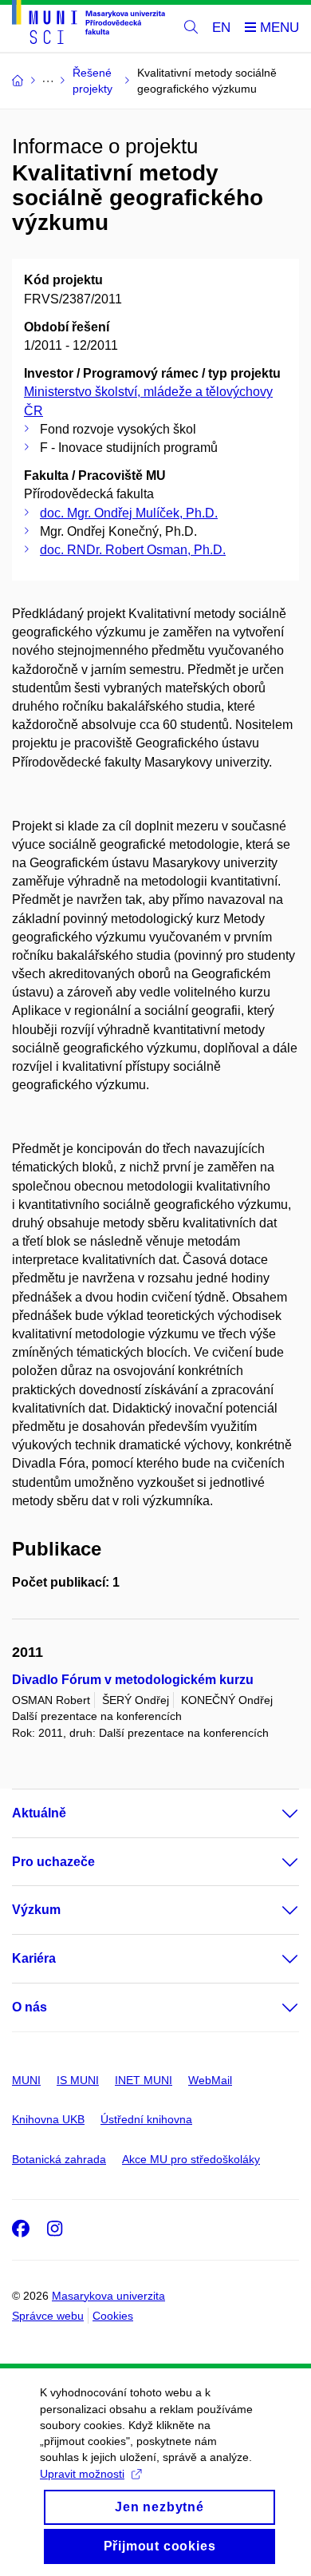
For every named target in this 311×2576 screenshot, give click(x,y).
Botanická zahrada (59, 2159)
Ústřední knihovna (146, 2119)
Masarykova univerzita (108, 2296)
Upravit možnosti (82, 2474)
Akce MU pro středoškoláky (191, 2159)
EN (221, 28)
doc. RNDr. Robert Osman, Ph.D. (133, 550)
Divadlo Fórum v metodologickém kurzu (133, 1680)
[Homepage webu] (89, 25)
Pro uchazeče (53, 1862)
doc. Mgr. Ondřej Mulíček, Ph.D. (129, 513)
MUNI (26, 2080)
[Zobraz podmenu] (274, 1813)
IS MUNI (78, 2080)
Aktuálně (39, 1813)
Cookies (113, 2316)
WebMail (210, 2080)
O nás (30, 2007)
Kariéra (34, 1958)
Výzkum (36, 1910)
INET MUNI (144, 2080)
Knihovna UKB (48, 2119)
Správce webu (48, 2316)
